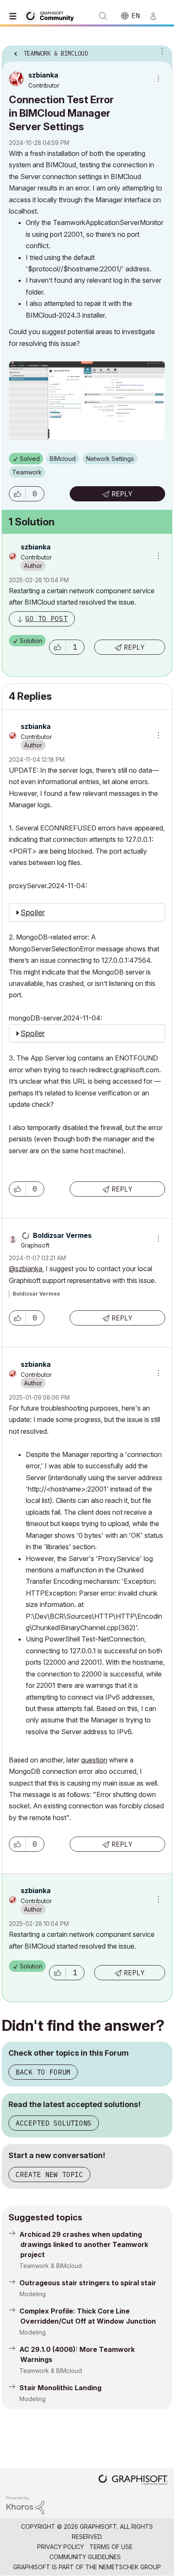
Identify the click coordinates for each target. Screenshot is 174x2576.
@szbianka (26, 1269)
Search (103, 16)
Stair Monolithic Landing (60, 2388)
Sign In (157, 16)
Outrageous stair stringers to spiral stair (88, 2283)
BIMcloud (63, 459)
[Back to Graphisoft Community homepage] (52, 15)
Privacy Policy (61, 2547)
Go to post (46, 619)
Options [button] (160, 51)
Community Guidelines (85, 2557)
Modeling (33, 2294)
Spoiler (33, 912)
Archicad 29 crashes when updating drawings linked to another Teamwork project (84, 2244)
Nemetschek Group (130, 2567)
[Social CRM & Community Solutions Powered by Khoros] (25, 2505)
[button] (17, 494)
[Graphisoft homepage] (133, 2481)
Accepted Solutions (54, 2123)
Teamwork (27, 472)
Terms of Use (111, 2547)
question (94, 1760)
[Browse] (15, 16)
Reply (122, 494)
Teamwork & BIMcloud (51, 2266)
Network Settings (110, 459)
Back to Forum (43, 2072)
